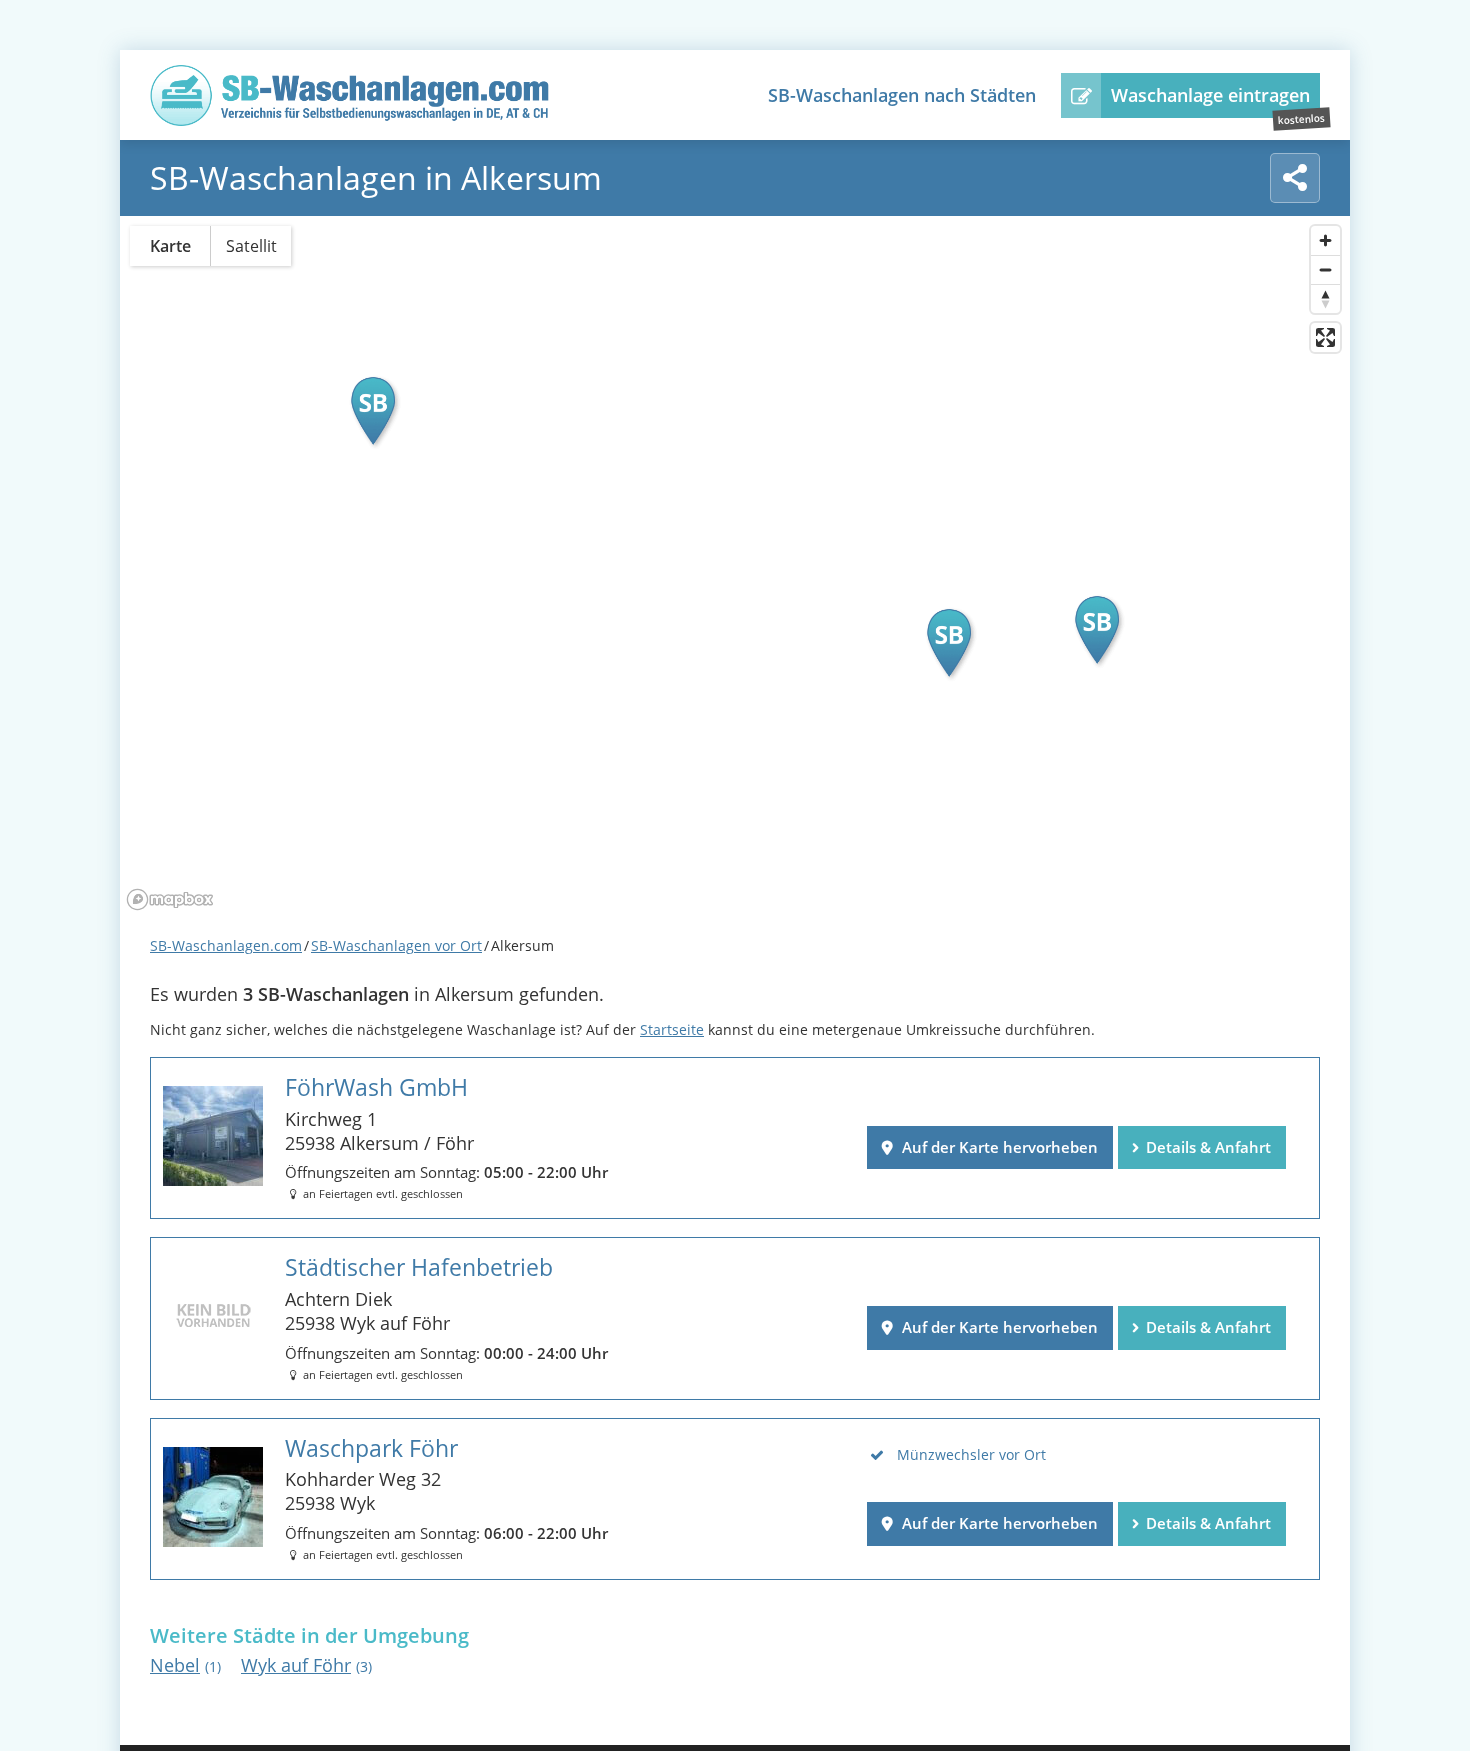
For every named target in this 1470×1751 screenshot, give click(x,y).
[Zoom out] (1325, 269)
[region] (735, 566)
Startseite (672, 1029)
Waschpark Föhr (371, 1448)
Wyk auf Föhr (306, 1665)
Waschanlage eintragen (1210, 95)
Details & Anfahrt (1208, 1147)
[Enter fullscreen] (1325, 337)
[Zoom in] (1325, 240)
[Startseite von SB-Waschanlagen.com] (350, 120)
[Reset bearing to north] (1325, 298)
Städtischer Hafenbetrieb (419, 1267)
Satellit (251, 246)
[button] (373, 411)
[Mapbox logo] (170, 899)
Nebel (185, 1665)
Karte (170, 246)
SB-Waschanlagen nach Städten (902, 95)
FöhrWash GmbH (376, 1087)
